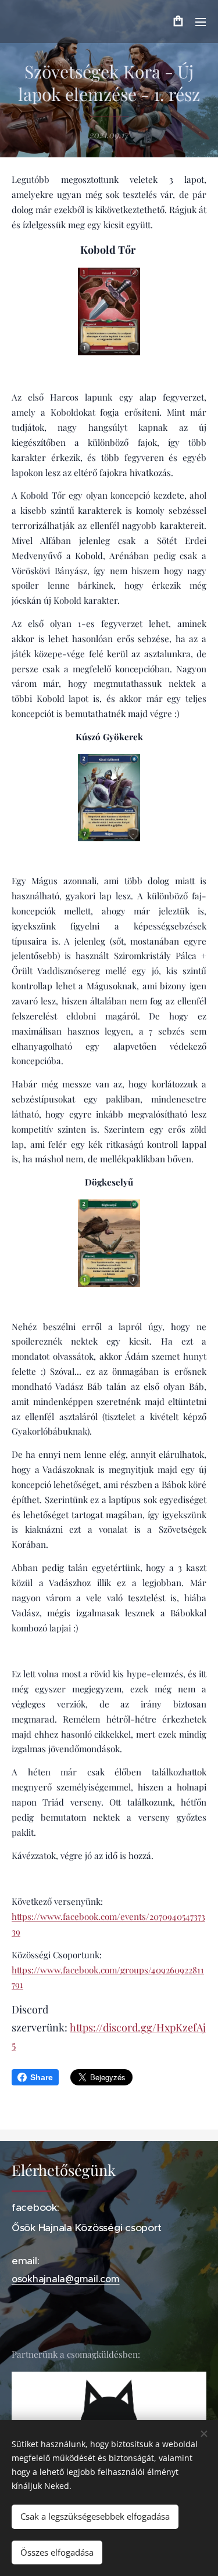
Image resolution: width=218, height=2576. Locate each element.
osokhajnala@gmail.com (66, 2279)
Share (42, 2077)
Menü (201, 21)
